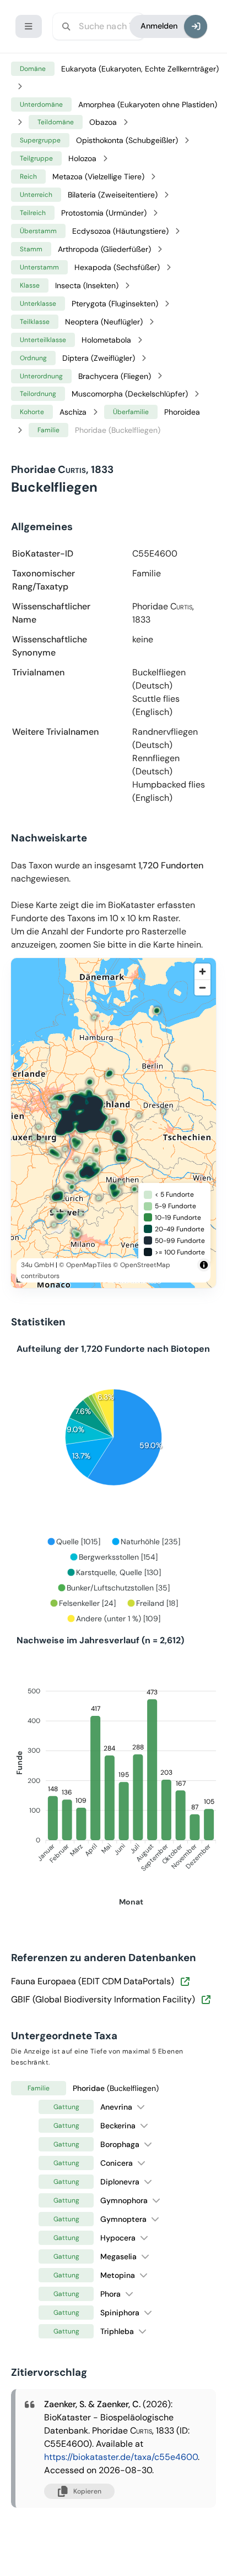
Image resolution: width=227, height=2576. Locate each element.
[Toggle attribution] (204, 1265)
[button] (141, 2107)
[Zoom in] (202, 971)
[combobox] (98, 26)
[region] (113, 1123)
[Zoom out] (202, 987)
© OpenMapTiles (85, 1265)
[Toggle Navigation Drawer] (29, 26)
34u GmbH (37, 1265)
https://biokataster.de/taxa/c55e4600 (121, 2457)
